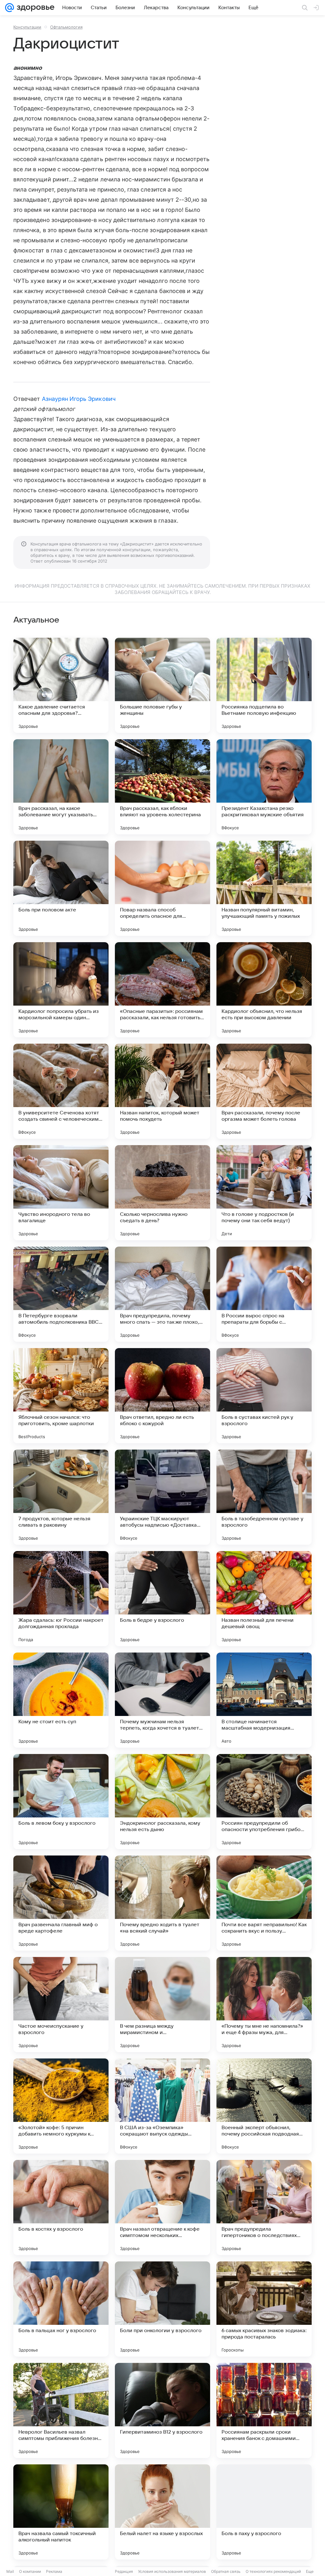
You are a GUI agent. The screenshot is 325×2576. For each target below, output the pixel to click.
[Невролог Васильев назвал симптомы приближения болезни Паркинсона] (61, 2410)
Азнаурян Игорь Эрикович (79, 399)
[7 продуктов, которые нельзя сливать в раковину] (61, 1497)
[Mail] (10, 8)
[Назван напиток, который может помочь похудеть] (162, 1091)
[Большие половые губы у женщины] (162, 685)
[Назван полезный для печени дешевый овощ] (264, 1599)
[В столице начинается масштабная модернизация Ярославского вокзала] (264, 1700)
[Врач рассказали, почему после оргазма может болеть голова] (264, 1091)
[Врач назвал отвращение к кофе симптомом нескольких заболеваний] (162, 2208)
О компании (30, 2571)
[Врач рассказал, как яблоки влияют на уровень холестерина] (162, 787)
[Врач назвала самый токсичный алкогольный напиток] (61, 2512)
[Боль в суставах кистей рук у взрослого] (264, 1396)
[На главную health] (34, 8)
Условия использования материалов (172, 2571)
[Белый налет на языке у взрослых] (162, 2512)
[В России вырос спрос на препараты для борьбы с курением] (264, 1294)
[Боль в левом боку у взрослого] (61, 1802)
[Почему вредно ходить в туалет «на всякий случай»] (162, 1903)
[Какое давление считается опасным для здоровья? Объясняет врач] (61, 685)
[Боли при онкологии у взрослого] (162, 2309)
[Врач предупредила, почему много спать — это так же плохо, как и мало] (162, 1294)
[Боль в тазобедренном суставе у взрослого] (264, 1497)
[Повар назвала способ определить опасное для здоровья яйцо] (162, 888)
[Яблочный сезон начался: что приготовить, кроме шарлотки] (61, 1396)
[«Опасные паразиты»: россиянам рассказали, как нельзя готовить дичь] (162, 990)
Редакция (124, 2571)
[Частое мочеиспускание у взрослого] (61, 2005)
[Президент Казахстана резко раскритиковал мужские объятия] (264, 787)
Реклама (54, 2571)
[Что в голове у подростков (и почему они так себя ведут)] (264, 1193)
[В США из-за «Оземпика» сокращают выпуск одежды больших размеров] (162, 2106)
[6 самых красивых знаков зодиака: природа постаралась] (264, 2309)
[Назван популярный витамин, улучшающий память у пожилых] (264, 888)
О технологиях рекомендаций (273, 2571)
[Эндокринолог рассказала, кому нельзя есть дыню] (162, 1802)
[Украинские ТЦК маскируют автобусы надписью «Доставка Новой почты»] (162, 1497)
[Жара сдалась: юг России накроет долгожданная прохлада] (61, 1599)
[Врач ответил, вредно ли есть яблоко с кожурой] (162, 1396)
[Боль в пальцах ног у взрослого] (61, 2309)
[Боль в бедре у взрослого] (162, 1599)
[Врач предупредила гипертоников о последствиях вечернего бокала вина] (264, 2208)
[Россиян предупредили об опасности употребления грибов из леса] (264, 1802)
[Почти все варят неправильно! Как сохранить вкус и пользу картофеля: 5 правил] (264, 1903)
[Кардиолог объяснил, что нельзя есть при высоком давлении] (264, 990)
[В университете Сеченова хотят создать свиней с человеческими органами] (61, 1091)
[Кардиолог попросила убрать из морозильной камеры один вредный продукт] (61, 990)
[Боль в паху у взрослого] (264, 2512)
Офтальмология (66, 27)
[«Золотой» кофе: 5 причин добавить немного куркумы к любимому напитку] (61, 2106)
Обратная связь (226, 2571)
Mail (10, 2571)
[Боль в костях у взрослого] (61, 2208)
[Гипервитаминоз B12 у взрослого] (162, 2410)
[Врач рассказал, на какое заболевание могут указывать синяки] (61, 787)
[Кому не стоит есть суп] (61, 1700)
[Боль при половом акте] (61, 888)
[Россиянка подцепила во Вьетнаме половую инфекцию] (264, 685)
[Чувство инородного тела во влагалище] (61, 1193)
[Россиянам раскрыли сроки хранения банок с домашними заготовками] (264, 2410)
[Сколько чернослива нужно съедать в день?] (162, 1193)
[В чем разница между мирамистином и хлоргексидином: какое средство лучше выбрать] (162, 2005)
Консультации (27, 27)
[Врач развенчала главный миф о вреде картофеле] (61, 1903)
